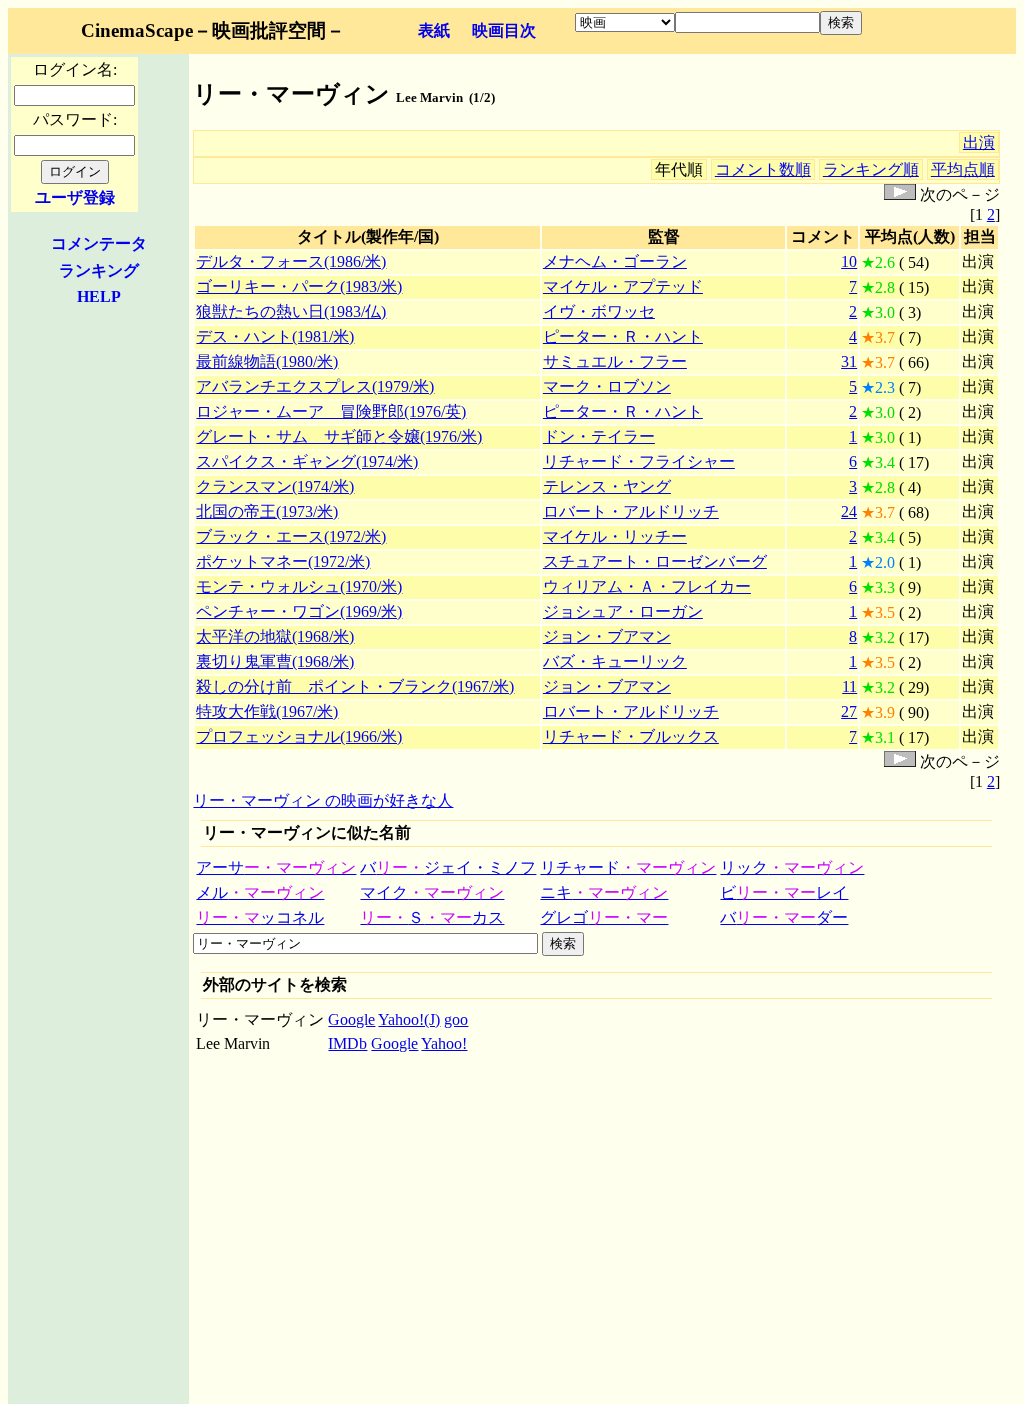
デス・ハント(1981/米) (275, 336)
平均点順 (963, 169)
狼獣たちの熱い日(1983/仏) (291, 311)
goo (456, 1019)
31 (849, 361)
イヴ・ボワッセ (599, 311)
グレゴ (604, 917)
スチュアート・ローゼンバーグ (655, 561)
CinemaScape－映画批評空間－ (213, 30)
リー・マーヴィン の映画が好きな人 (323, 800)
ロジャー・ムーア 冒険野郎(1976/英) (331, 411)
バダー (784, 917)
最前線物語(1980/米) (267, 361)
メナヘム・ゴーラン (615, 261)
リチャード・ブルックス (631, 736)
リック (792, 867)
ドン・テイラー (599, 436)
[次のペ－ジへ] (900, 194)
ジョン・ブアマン (607, 636)
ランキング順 (871, 169)
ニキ (604, 892)
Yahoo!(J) (409, 1019)
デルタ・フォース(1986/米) (291, 261)
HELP (99, 296)
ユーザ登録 (75, 197)
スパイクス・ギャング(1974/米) (307, 461)
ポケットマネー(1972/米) (283, 561)
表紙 (434, 30)
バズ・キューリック (615, 661)
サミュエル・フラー (615, 361)
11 (849, 686)
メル (260, 892)
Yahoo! (444, 1043)
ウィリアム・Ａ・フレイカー (647, 586)
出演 (979, 142)
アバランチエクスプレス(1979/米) (315, 386)
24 (849, 511)
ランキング (99, 270)
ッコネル (260, 917)
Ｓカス (432, 917)
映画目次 (504, 30)
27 (849, 711)
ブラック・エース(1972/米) (291, 536)
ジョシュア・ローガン (623, 611)
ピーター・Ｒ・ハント (623, 336)
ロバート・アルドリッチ (631, 511)
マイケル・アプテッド (623, 286)
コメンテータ (99, 243)
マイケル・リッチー (615, 536)
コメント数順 (763, 169)
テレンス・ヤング (607, 486)
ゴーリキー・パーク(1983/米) (299, 286)
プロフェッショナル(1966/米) (299, 736)
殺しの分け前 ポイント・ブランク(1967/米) (355, 686)
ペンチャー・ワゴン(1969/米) (299, 611)
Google (351, 1019)
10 (849, 261)
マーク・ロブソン (607, 386)
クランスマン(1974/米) (275, 486)
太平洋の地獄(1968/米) (275, 636)
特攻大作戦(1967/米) (267, 711)
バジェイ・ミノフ (448, 867)
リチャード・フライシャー (639, 461)
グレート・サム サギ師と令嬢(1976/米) (339, 436)
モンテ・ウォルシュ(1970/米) (299, 586)
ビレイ (784, 892)
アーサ (276, 867)
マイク (432, 892)
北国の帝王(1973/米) (267, 511)
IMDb (347, 1043)
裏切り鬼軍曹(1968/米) (275, 661)
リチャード (628, 867)
